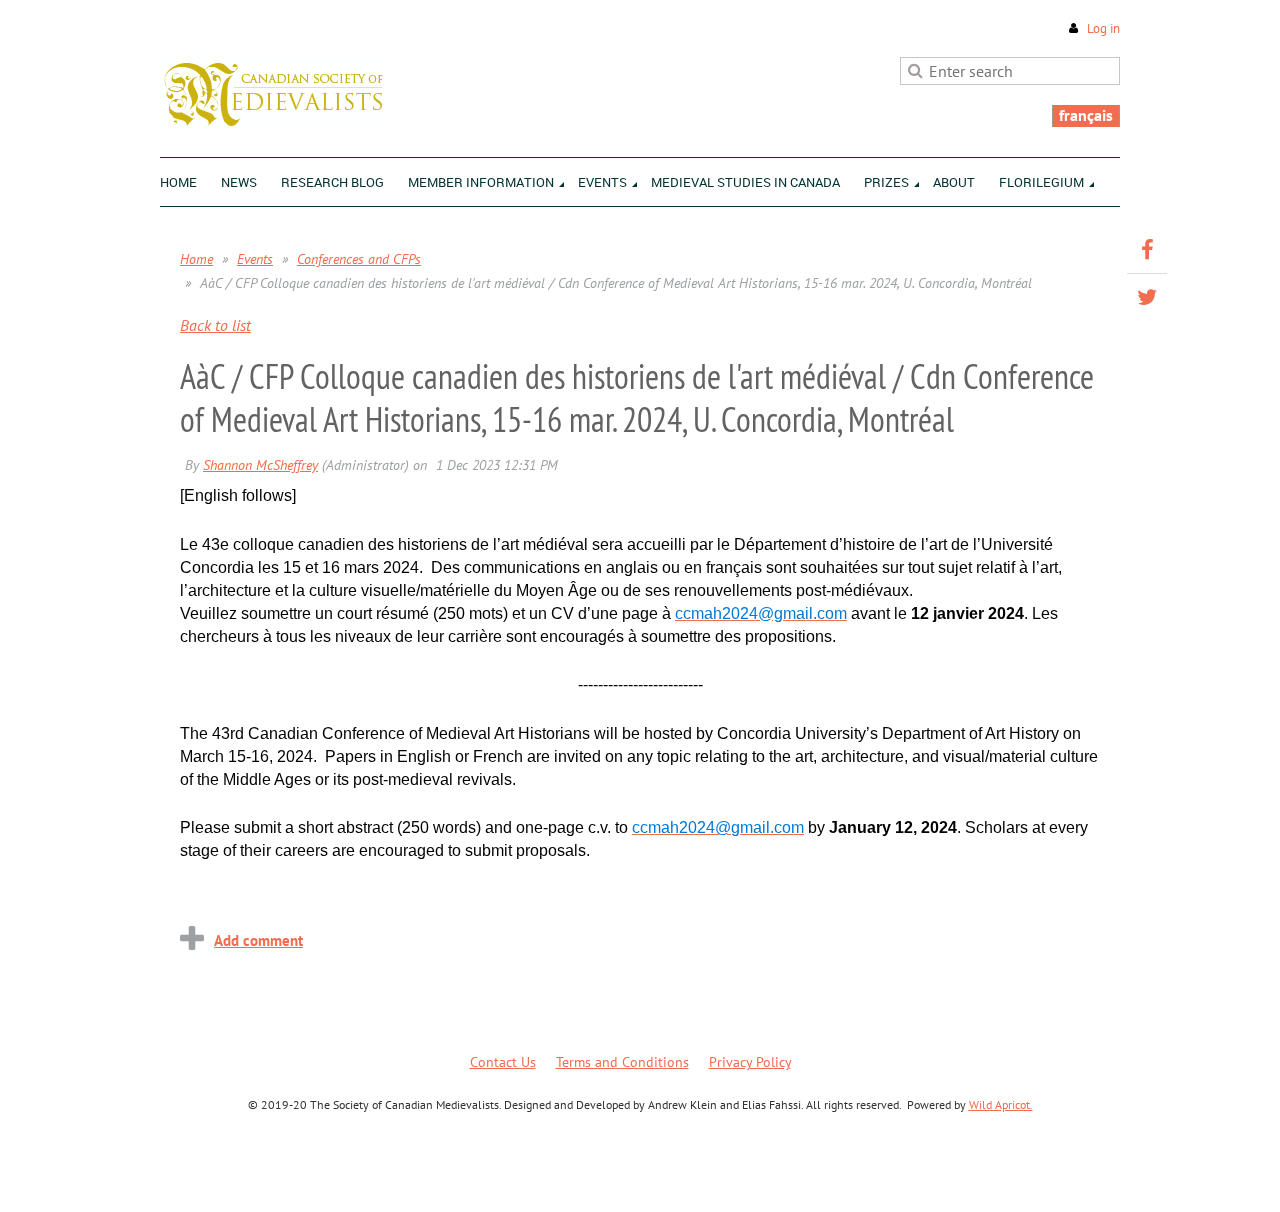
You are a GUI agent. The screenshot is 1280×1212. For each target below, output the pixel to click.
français (1086, 115)
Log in (1103, 28)
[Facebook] (1147, 250)
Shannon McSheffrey (260, 465)
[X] (1147, 297)
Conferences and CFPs (359, 259)
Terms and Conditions (622, 1062)
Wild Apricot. (1001, 1104)
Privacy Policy (750, 1062)
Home (196, 259)
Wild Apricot (946, 1173)
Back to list (215, 325)
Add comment (258, 940)
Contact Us (503, 1062)
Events (255, 259)
